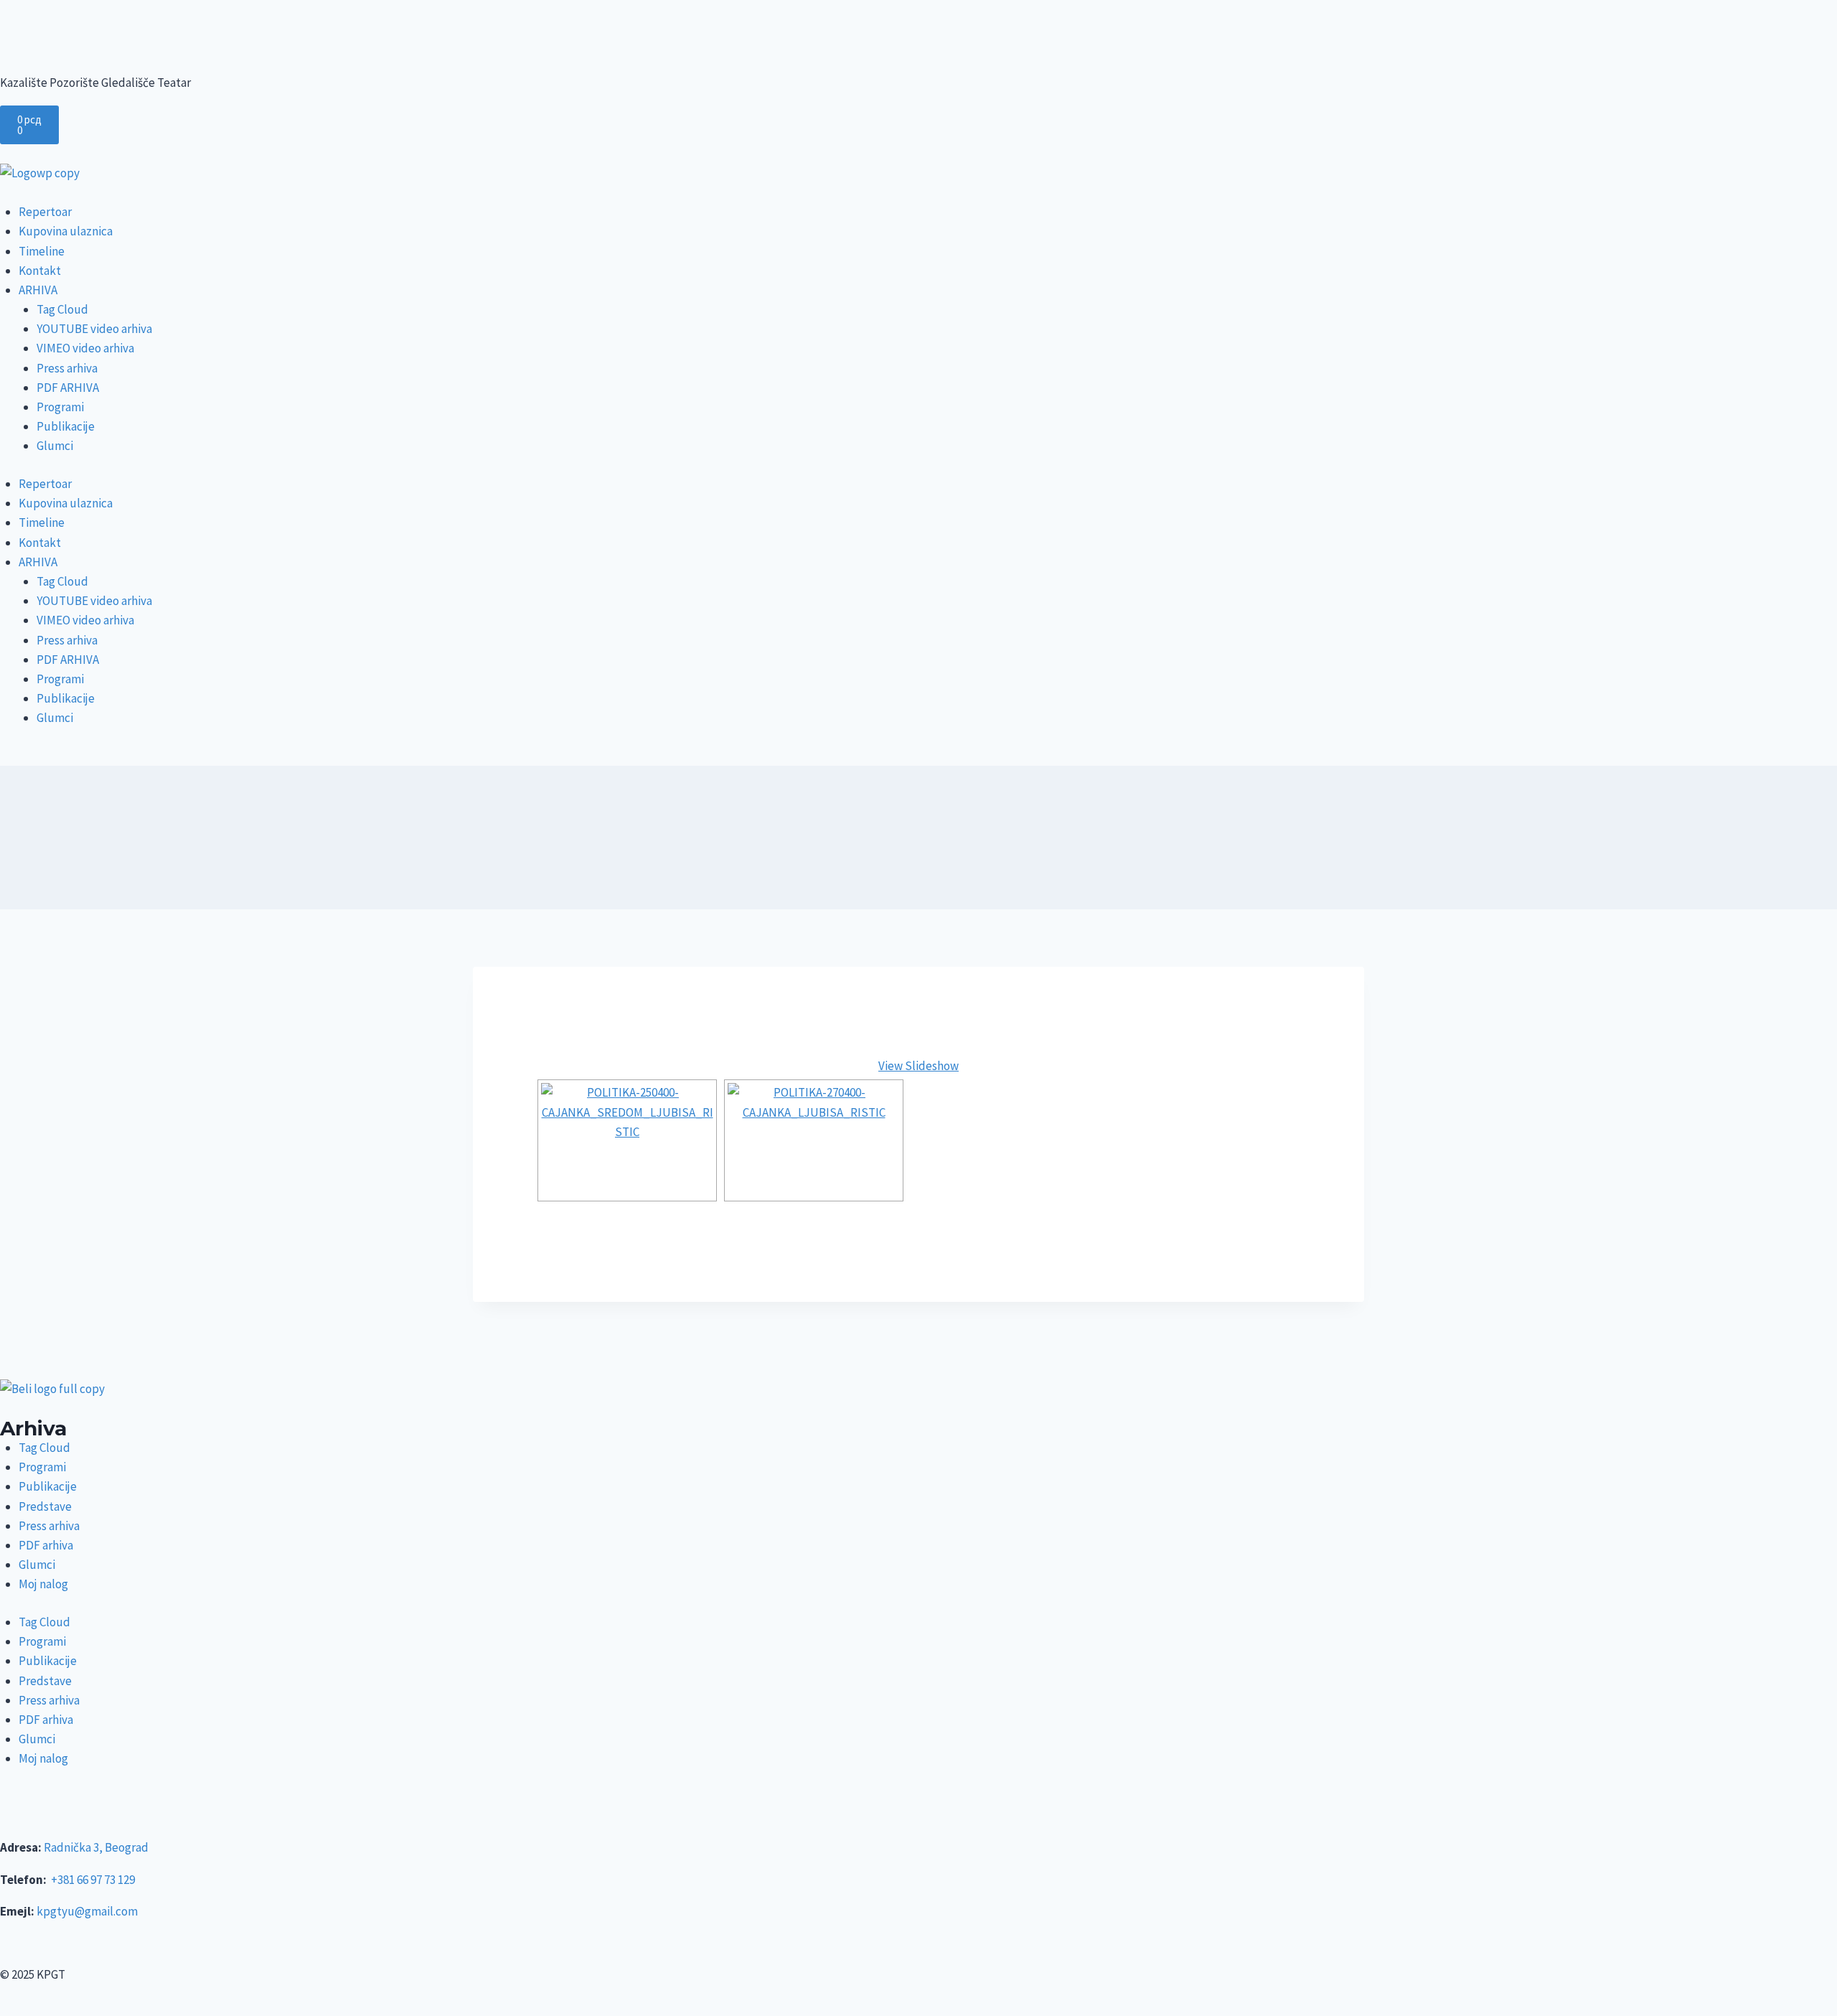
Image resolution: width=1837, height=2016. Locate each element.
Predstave (45, 1506)
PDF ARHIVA (68, 388)
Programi (60, 407)
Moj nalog (43, 1584)
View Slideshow (918, 1066)
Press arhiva (67, 368)
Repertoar (45, 212)
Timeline (42, 251)
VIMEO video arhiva (85, 348)
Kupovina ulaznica (66, 231)
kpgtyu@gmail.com (87, 1911)
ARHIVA (38, 290)
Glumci (55, 446)
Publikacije (66, 426)
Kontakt (40, 271)
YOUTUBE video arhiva (94, 329)
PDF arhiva (46, 1545)
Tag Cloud (62, 309)
